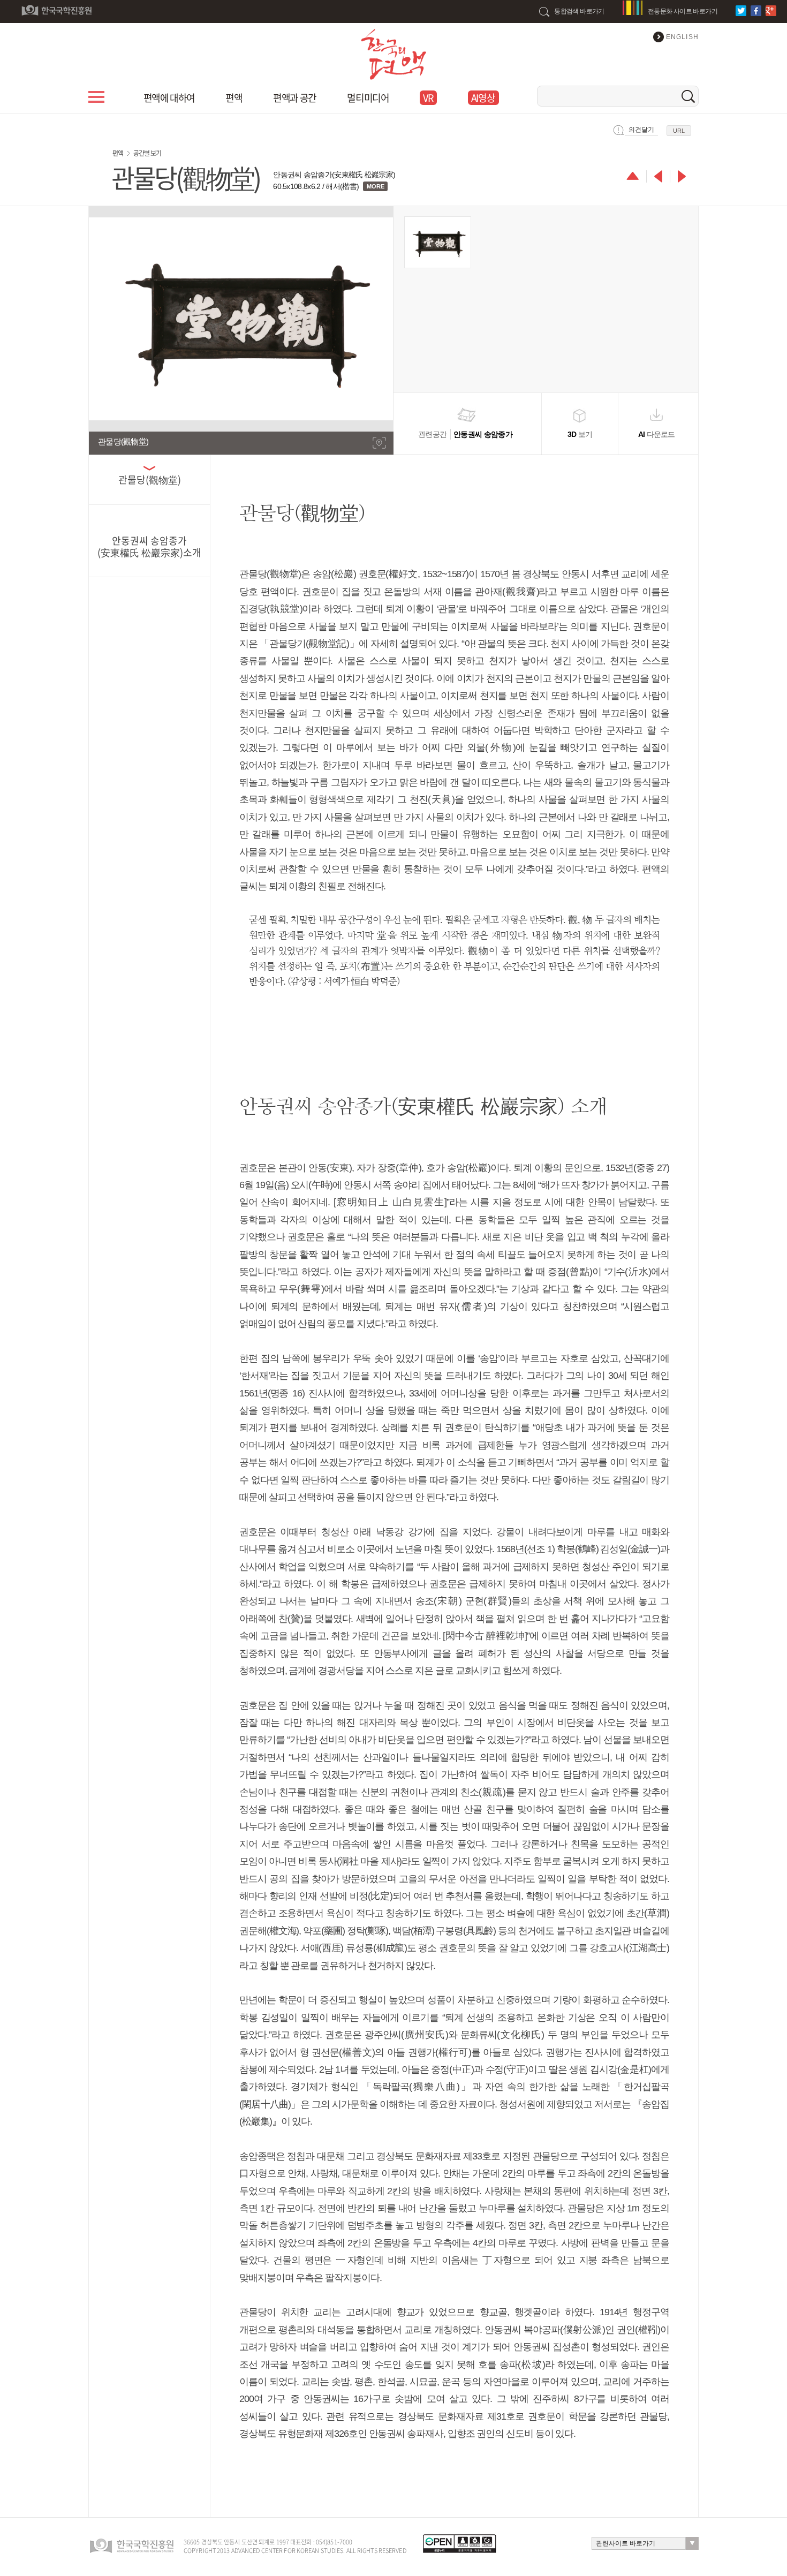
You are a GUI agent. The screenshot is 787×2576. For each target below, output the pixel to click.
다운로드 (657, 434)
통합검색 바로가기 (579, 11)
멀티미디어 (368, 98)
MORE (376, 186)
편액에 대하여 (169, 98)
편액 (234, 98)
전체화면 (379, 443)
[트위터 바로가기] (742, 11)
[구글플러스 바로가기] (772, 11)
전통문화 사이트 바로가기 (683, 11)
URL (679, 131)
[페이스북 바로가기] (757, 11)
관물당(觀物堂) (150, 480)
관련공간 (465, 434)
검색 (688, 96)
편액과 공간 (294, 98)
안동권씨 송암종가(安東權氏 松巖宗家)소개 (149, 546)
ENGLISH (682, 37)
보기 (580, 434)
